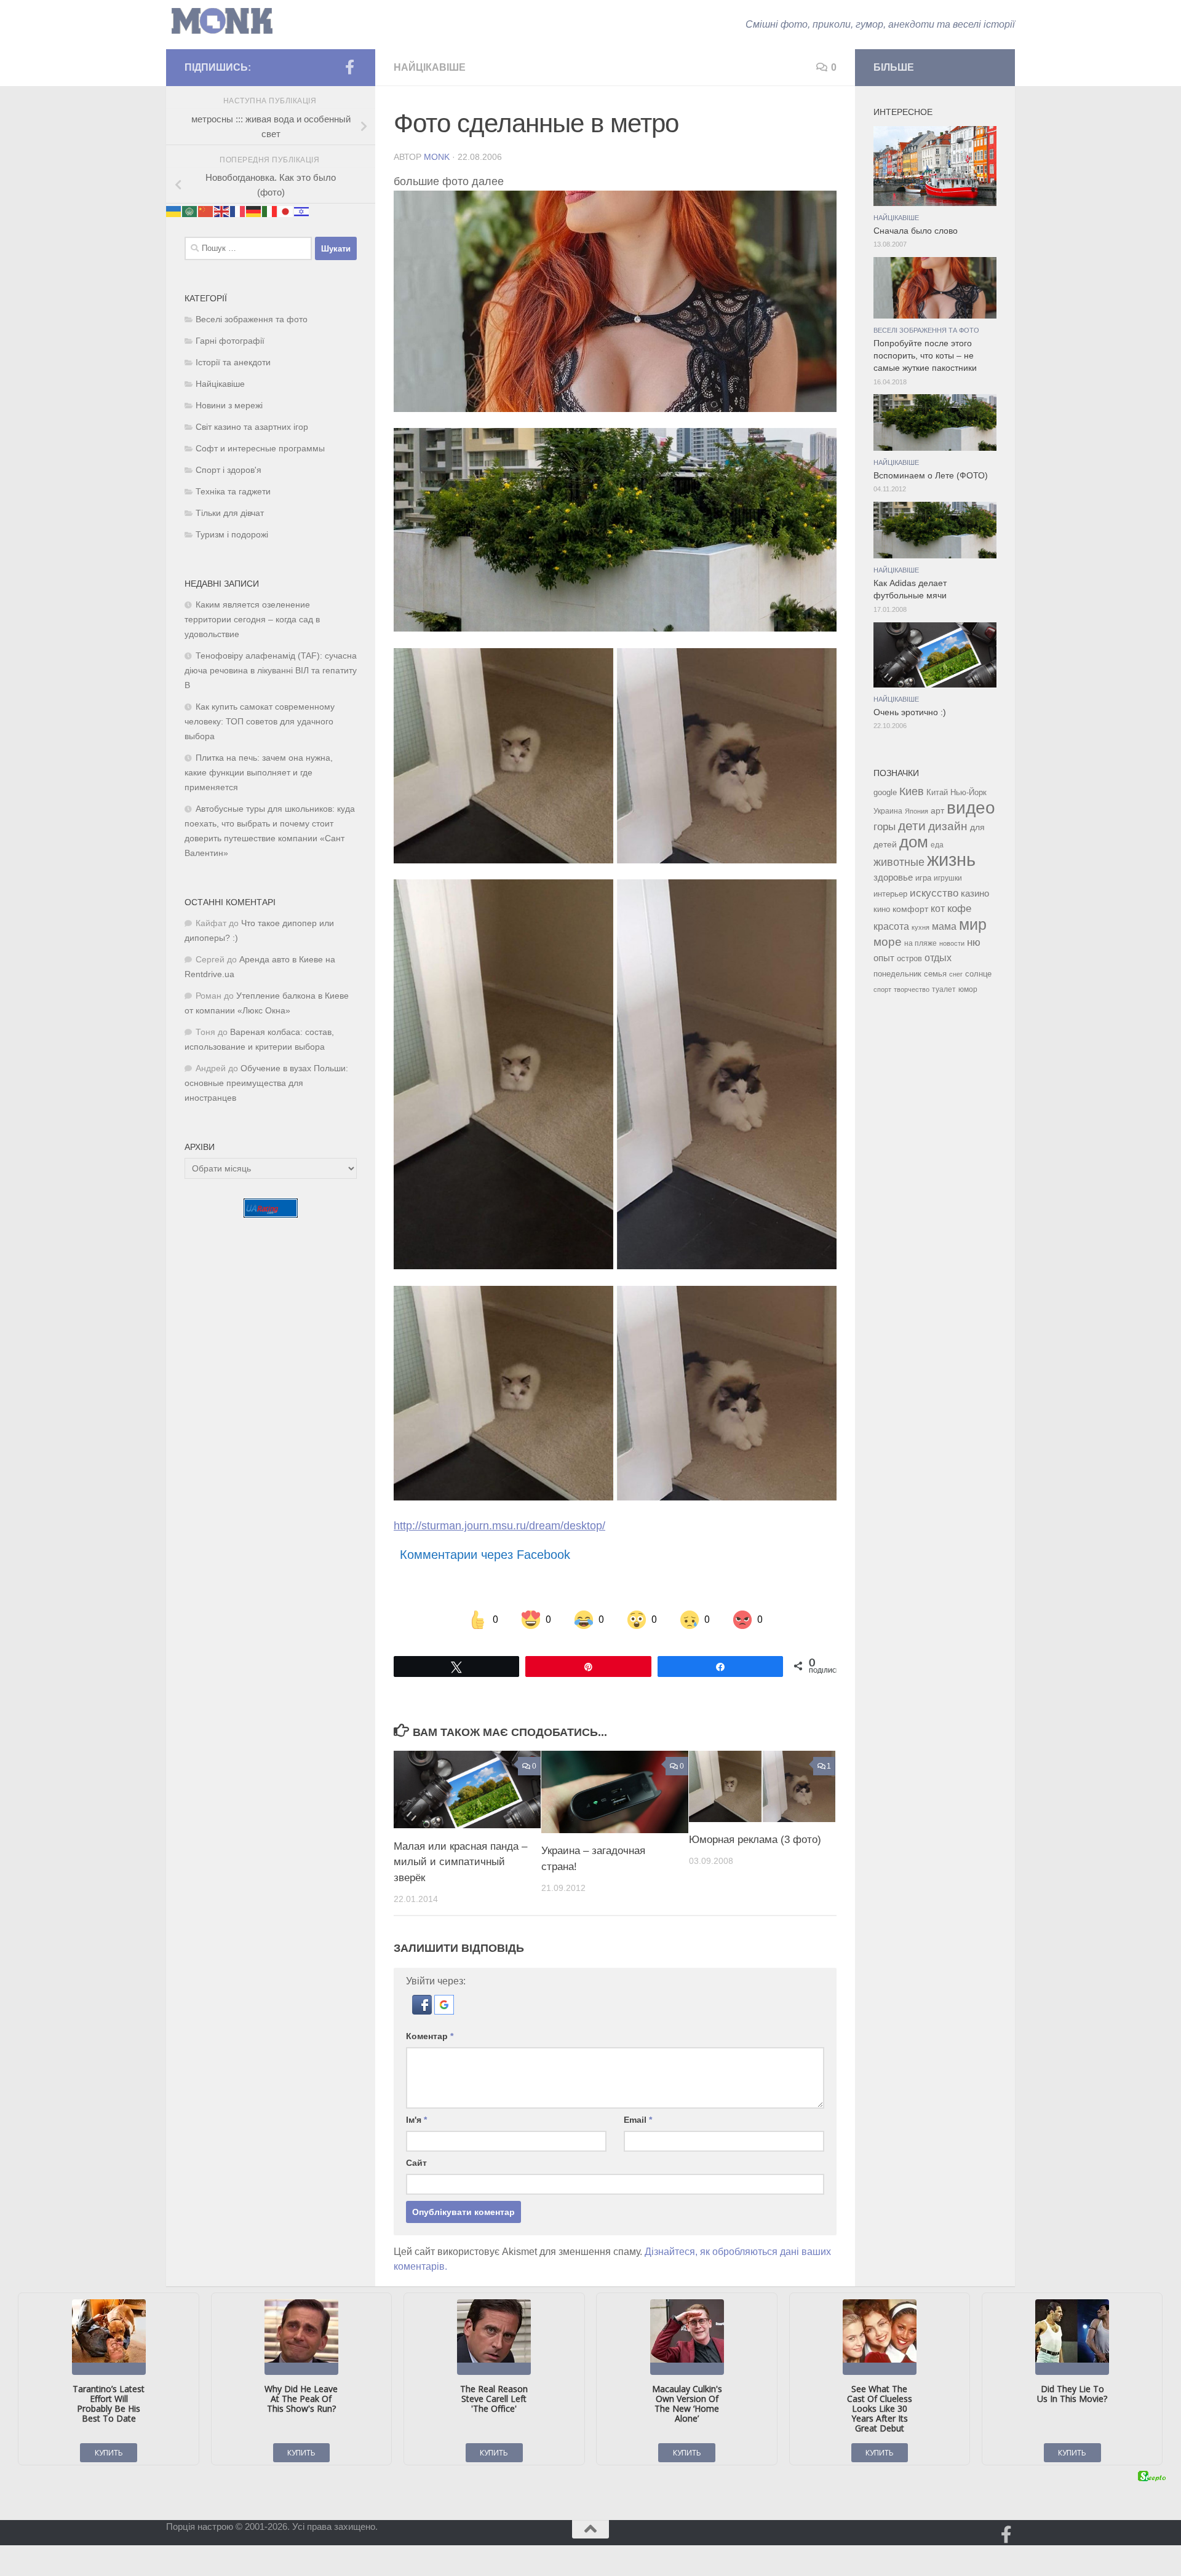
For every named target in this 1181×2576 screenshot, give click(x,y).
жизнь (951, 859)
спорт (882, 989)
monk (437, 157)
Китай (937, 792)
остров (909, 958)
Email (638, 2120)
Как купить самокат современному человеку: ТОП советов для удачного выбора (260, 722)
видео (971, 807)
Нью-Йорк (968, 792)
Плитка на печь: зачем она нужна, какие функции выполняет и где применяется (259, 773)
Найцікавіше (430, 67)
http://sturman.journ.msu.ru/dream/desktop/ (499, 1526)
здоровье (893, 877)
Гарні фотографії (230, 341)
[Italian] (270, 211)
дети (912, 826)
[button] (423, 2011)
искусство (934, 893)
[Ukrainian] (174, 211)
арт (937, 811)
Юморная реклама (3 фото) (755, 1840)
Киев (912, 791)
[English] (222, 211)
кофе (959, 909)
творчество (912, 989)
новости (952, 943)
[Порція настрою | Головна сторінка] (222, 21)
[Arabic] (190, 211)
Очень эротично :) (910, 712)
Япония (917, 811)
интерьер (890, 894)
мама (944, 926)
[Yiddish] (302, 211)
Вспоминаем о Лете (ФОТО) (931, 476)
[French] (238, 211)
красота (891, 926)
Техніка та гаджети (233, 492)
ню (974, 942)
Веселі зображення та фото (252, 319)
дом (914, 842)
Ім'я (416, 2120)
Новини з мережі (229, 406)
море (888, 942)
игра (923, 878)
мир (973, 924)
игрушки (948, 878)
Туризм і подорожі (232, 535)
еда (937, 845)
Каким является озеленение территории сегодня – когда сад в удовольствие (252, 620)
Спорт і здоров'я (229, 470)
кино (882, 909)
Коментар (430, 2036)
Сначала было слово (916, 231)
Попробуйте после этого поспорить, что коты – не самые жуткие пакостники (925, 356)
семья (935, 974)
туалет (944, 989)
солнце (978, 974)
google (885, 792)
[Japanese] (286, 211)
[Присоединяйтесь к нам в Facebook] (349, 67)
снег (956, 974)
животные (899, 862)
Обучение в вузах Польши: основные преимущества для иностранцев (266, 1083)
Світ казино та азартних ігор (252, 427)
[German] (254, 211)
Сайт (416, 2163)
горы (885, 826)
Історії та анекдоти (233, 363)
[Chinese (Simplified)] (206, 211)
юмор (968, 989)
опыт (884, 958)
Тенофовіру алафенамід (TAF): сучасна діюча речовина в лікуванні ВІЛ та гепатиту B (271, 671)
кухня (921, 927)
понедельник (897, 974)
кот (938, 909)
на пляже (921, 943)
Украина (888, 811)
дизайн (948, 826)
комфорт (910, 909)
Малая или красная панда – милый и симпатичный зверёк (460, 1861)
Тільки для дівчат (230, 513)
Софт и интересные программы (260, 449)
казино (975, 894)
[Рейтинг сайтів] (271, 1214)
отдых (938, 958)
